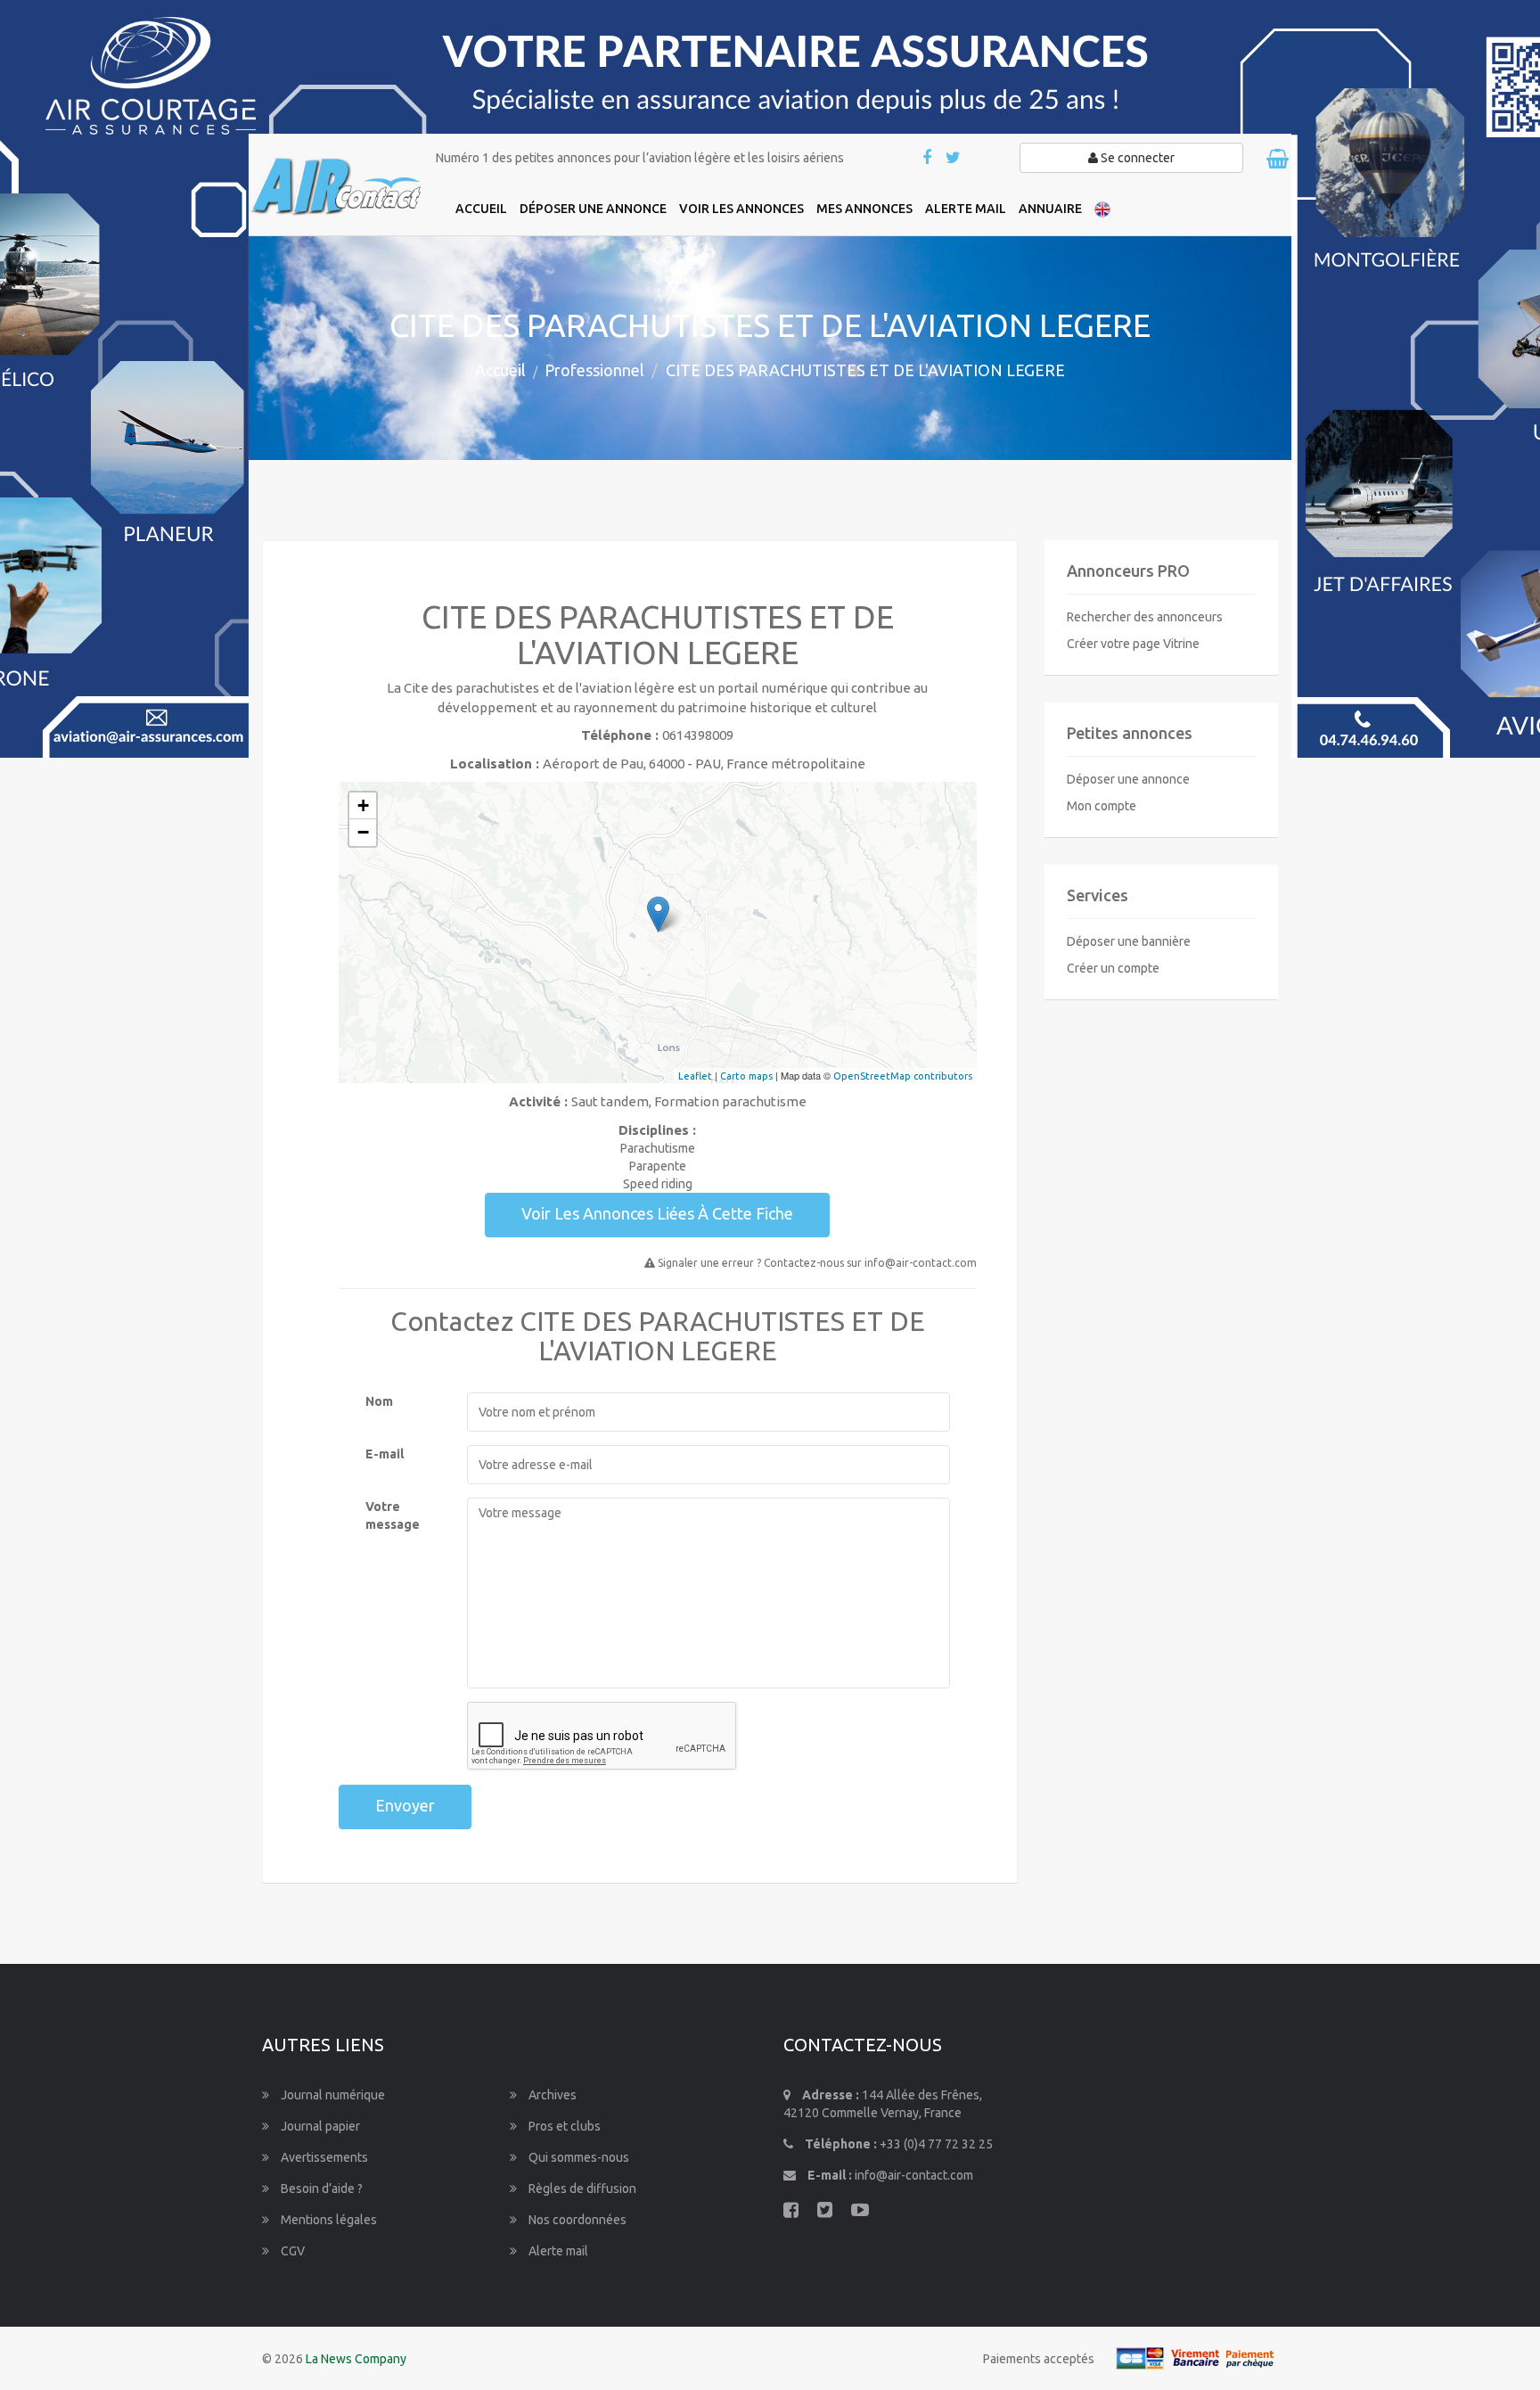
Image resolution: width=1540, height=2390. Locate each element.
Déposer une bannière (1129, 941)
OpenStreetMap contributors (903, 1076)
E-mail (385, 1454)
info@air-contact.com (914, 2175)
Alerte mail (557, 2251)
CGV (291, 2251)
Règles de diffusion (581, 2189)
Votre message (393, 1515)
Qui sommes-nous (577, 2157)
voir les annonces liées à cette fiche (657, 1213)
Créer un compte (1113, 968)
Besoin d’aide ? (320, 2189)
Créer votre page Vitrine (1133, 644)
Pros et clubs (563, 2126)
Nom (379, 1401)
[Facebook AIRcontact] (928, 159)
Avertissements (323, 2157)
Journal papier (319, 2126)
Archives (551, 2095)
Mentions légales (328, 2220)
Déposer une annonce (1128, 779)
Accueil (500, 370)
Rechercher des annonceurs (1145, 617)
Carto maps (746, 1076)
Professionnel (594, 370)
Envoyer (405, 1805)
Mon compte (1102, 806)
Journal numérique (332, 2095)
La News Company (356, 2359)
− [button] (363, 832)
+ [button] (363, 805)
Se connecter (1136, 158)
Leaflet (695, 1076)
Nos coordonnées (576, 2220)
